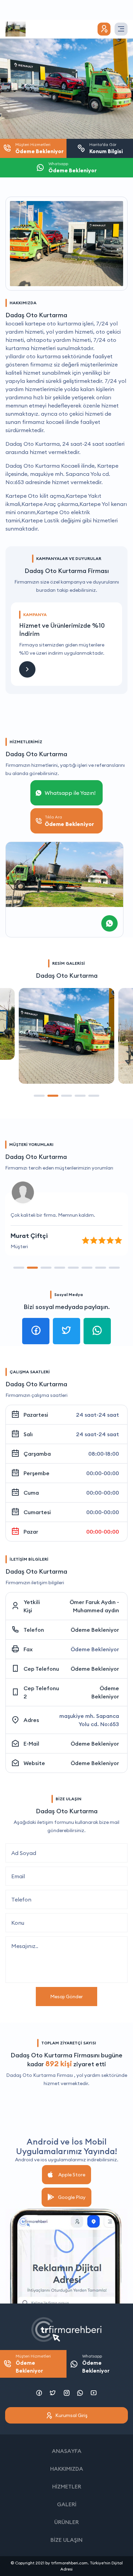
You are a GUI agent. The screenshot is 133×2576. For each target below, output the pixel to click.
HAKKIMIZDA (67, 2469)
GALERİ (67, 2504)
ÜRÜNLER (66, 2522)
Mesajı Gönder (66, 1997)
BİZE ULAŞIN (66, 2540)
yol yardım (88, 2075)
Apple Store (72, 2175)
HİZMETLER (67, 2486)
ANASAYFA (67, 2451)
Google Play (72, 2197)
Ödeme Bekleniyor (95, 1630)
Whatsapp (96, 2364)
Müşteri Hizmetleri (33, 2364)
